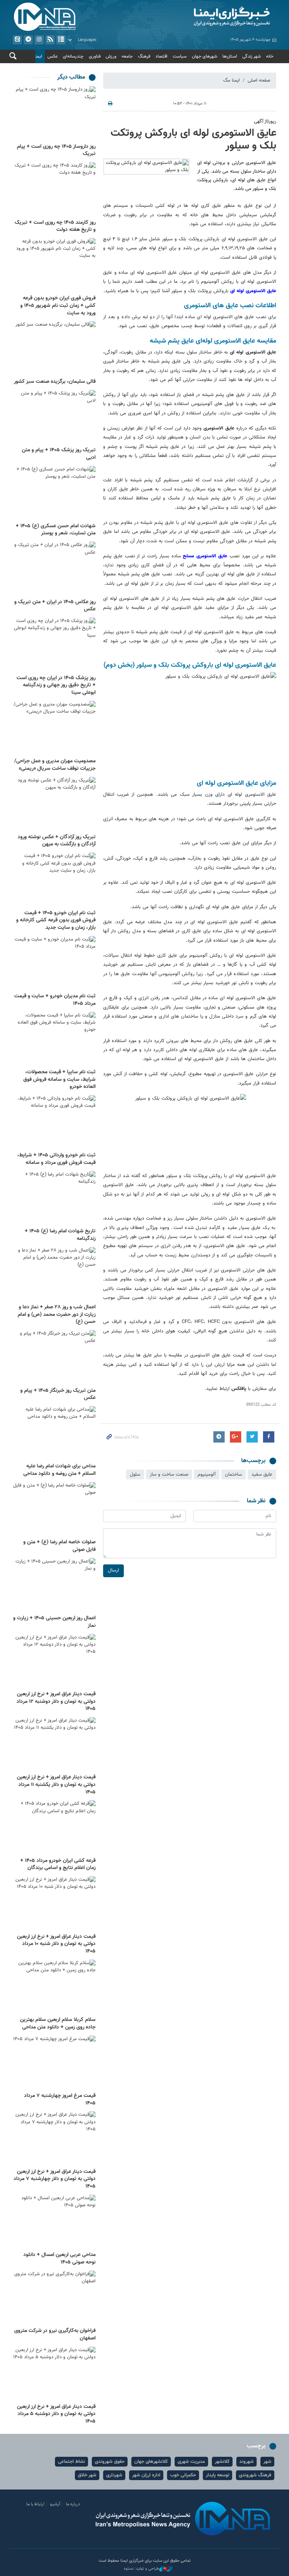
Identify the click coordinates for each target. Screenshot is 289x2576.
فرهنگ (144, 56)
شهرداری (114, 2475)
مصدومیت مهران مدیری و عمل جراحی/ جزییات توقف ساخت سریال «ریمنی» (55, 765)
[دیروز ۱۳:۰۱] (54, 114)
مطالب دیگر (71, 77)
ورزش (111, 56)
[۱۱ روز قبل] (54, 963)
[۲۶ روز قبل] (54, 1987)
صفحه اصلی (259, 80)
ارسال (113, 1570)
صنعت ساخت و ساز (169, 1475)
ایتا (17, 40)
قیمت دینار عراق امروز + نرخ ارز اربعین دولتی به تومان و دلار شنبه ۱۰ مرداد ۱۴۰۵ (56, 1944)
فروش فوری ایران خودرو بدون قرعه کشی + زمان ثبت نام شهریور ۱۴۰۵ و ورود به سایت (58, 306)
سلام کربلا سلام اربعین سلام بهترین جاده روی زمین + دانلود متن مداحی (58, 2024)
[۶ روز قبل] (54, 493)
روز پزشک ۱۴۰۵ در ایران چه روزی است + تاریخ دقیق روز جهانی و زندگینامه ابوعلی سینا (56, 685)
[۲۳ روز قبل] (54, 1585)
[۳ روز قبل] (54, 349)
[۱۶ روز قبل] (54, 1123)
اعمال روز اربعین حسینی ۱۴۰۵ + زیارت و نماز (54, 1622)
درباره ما (73, 2504)
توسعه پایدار (218, 2475)
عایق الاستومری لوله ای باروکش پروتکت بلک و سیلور (193, 140)
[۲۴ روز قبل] (54, 1745)
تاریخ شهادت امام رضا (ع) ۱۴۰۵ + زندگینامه (60, 1235)
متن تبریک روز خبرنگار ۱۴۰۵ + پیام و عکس (58, 1394)
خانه (270, 56)
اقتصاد (161, 56)
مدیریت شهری (191, 2462)
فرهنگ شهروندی (255, 2475)
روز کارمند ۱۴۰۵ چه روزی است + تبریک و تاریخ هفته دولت (55, 226)
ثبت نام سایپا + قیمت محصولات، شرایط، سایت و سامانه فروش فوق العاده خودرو (59, 1079)
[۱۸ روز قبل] (54, 1358)
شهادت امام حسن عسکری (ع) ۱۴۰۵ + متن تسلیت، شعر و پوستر (56, 530)
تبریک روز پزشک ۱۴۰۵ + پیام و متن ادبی (59, 454)
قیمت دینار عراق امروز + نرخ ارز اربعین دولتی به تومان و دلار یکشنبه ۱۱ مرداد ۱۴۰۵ (56, 1785)
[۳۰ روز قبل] (54, 2374)
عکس (52, 56)
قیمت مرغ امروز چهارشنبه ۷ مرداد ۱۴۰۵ (60, 2100)
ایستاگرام (39, 40)
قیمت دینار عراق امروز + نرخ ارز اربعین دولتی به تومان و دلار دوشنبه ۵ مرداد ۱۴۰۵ (56, 2414)
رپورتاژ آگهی (265, 121)
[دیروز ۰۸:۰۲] (54, 190)
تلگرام (28, 40)
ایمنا (212, 17)
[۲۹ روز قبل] (54, 2298)
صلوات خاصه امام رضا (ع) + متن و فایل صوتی (59, 1546)
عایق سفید (262, 1475)
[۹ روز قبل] (54, 804)
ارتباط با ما (35, 2504)
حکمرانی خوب (183, 2475)
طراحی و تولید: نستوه (141, 2569)
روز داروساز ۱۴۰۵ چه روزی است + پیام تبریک (56, 150)
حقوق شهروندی (110, 2462)
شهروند (246, 2462)
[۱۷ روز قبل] (54, 1199)
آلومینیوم (207, 1475)
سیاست (180, 56)
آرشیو (61, 40)
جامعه (127, 56)
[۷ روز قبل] (54, 569)
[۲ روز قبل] (54, 266)
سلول (135, 1475)
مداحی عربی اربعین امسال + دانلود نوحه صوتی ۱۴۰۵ (59, 2259)
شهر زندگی (252, 56)
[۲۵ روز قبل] (54, 1828)
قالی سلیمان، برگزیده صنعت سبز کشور (55, 382)
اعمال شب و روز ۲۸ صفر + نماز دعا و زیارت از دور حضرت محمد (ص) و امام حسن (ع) (57, 1315)
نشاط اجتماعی (71, 2462)
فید (50, 40)
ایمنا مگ (231, 80)
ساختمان (233, 1475)
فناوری (95, 56)
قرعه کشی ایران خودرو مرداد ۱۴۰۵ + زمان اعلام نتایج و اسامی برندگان (58, 1864)
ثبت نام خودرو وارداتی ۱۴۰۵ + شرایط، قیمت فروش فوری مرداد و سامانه (56, 1159)
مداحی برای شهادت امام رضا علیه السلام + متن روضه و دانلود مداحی (59, 1470)
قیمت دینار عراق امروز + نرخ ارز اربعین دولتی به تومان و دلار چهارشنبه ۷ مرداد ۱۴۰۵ (55, 2179)
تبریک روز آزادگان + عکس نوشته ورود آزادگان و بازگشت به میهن (57, 841)
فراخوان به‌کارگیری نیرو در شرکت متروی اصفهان (55, 2335)
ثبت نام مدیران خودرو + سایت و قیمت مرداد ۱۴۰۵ (55, 1000)
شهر (267, 2462)
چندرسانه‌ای (73, 56)
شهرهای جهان (205, 56)
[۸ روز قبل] (54, 645)
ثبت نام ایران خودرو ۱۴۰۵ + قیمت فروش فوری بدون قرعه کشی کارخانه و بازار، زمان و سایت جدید (56, 920)
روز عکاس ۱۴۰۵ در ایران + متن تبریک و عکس (55, 606)
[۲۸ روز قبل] (54, 2063)
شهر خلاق (87, 2475)
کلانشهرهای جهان (151, 2462)
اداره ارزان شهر (146, 2475)
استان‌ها (230, 56)
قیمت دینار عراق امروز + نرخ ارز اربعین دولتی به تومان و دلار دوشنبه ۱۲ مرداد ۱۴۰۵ (56, 1701)
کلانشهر (222, 2462)
